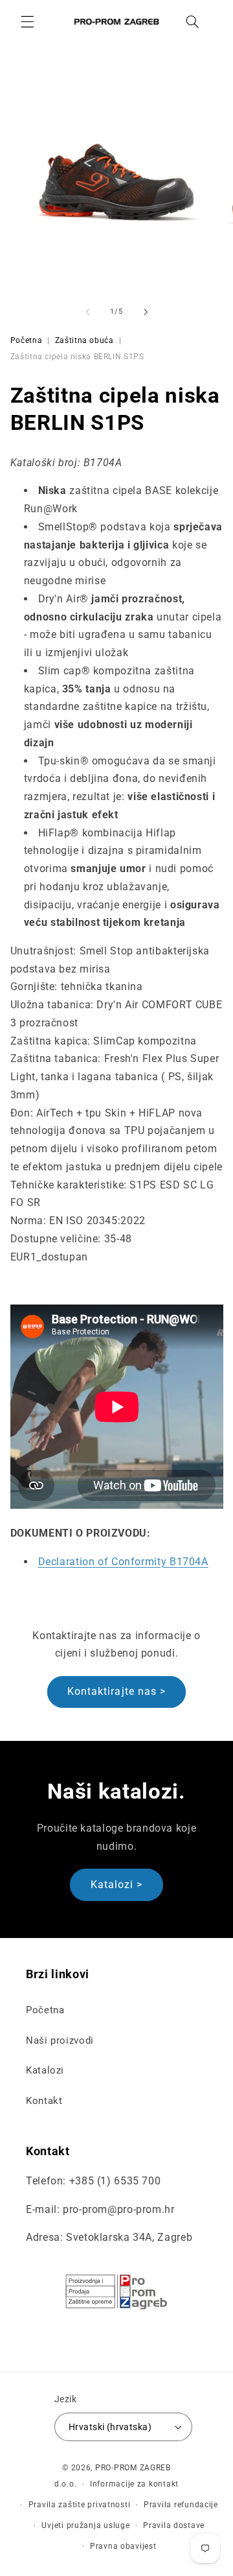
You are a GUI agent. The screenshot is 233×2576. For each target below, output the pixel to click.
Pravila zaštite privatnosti (80, 2505)
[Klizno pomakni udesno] (146, 312)
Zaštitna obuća (84, 340)
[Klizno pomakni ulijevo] (87, 312)
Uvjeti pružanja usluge (85, 2525)
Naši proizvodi (60, 2040)
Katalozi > (117, 1885)
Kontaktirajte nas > (116, 1691)
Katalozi (45, 2070)
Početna (26, 340)
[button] (27, 21)
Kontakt (44, 2101)
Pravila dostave (174, 2525)
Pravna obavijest (123, 2546)
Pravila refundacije (181, 2505)
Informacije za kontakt (134, 2484)
